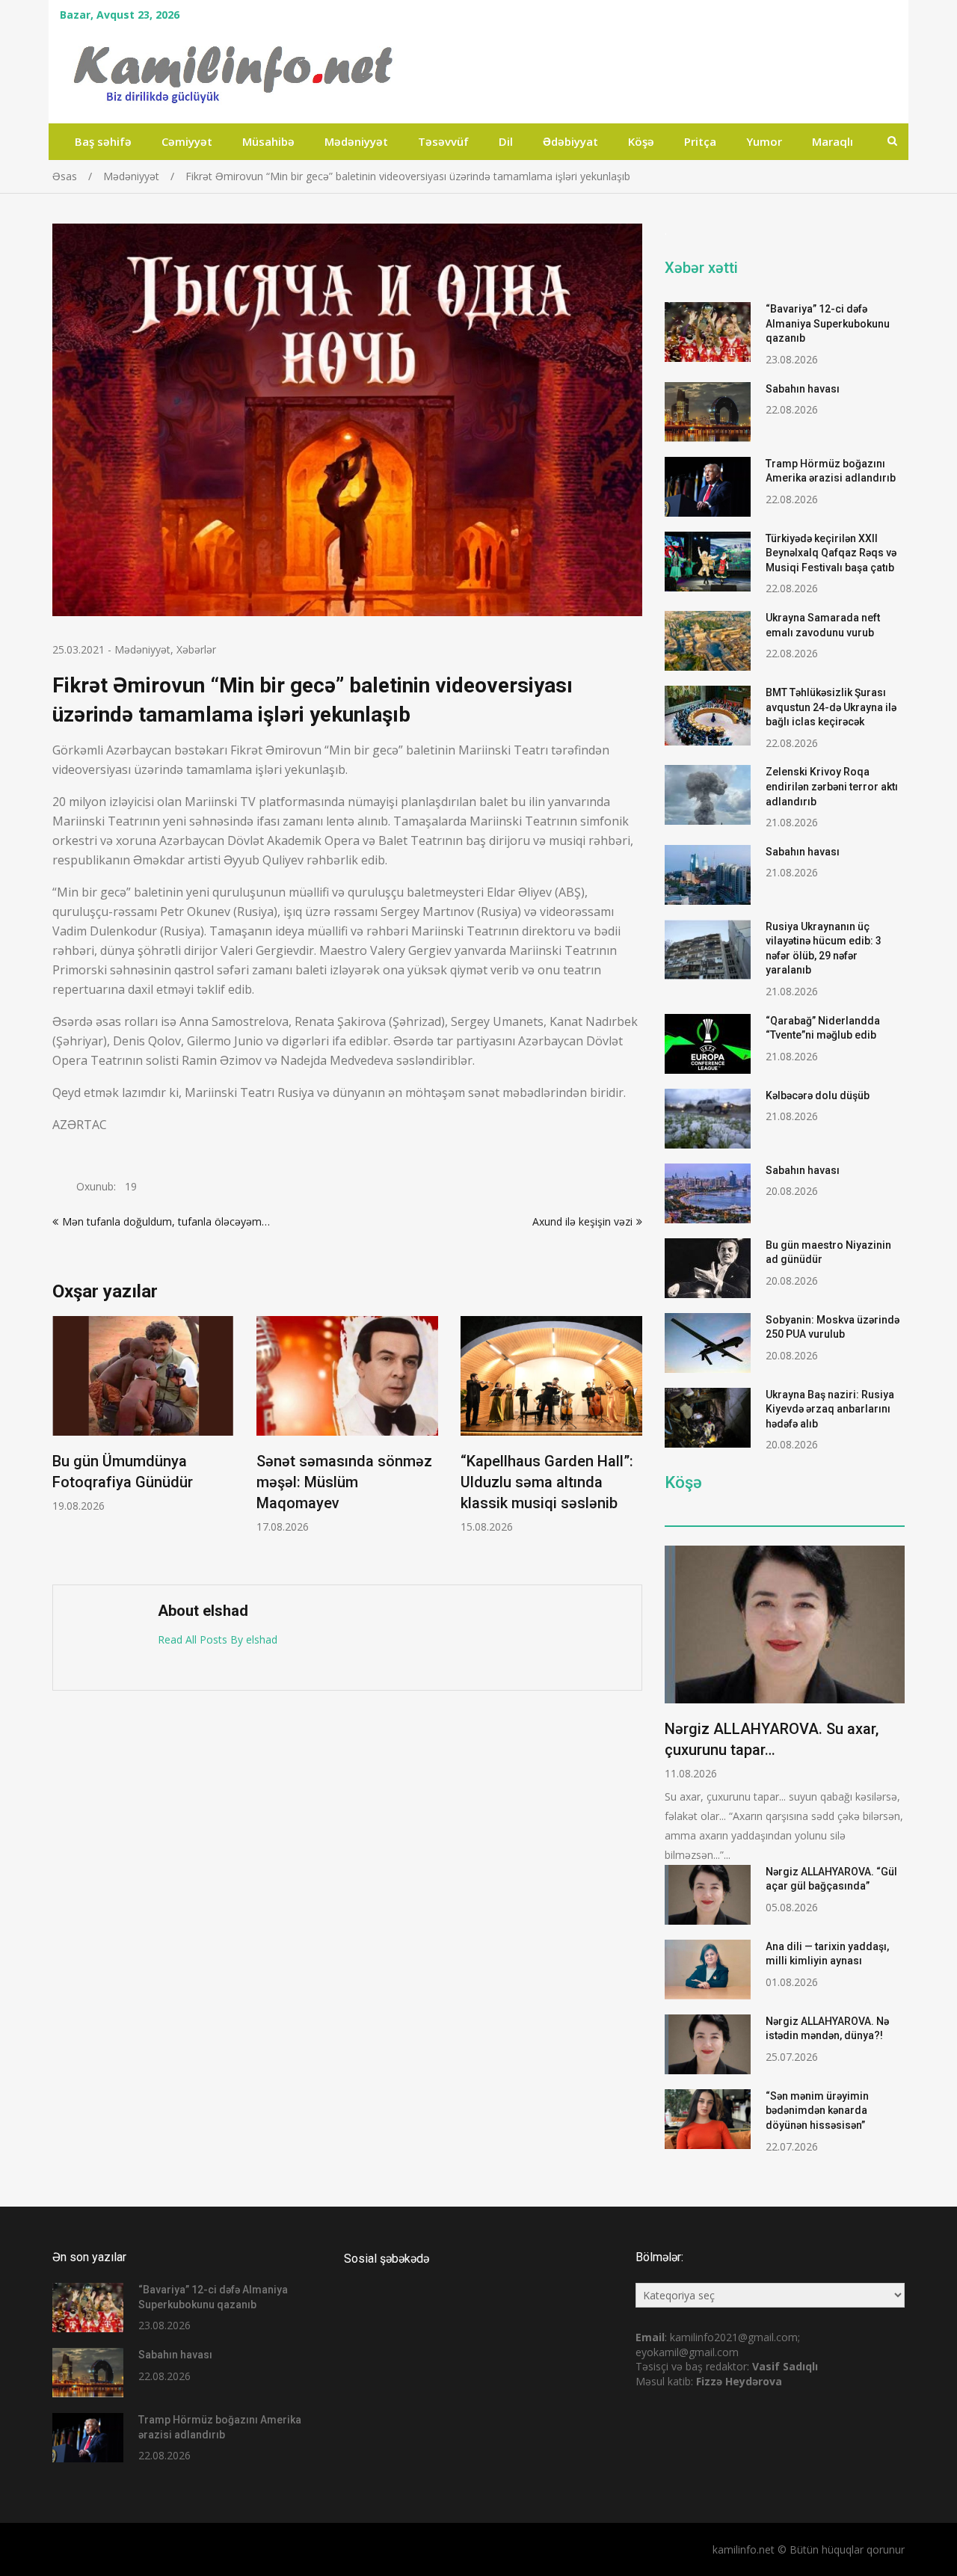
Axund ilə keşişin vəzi (582, 1221)
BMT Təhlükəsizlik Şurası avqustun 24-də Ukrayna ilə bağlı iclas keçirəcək (831, 707)
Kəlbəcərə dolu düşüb (818, 1095)
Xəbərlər (196, 649)
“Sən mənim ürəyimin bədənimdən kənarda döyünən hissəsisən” (817, 2111)
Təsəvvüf (443, 141)
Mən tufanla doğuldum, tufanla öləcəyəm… (166, 1221)
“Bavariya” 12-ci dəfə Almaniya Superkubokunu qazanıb (828, 323)
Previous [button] (62, 1443)
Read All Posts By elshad (218, 1639)
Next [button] (633, 1443)
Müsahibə (268, 141)
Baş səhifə (103, 141)
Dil (506, 141)
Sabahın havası (803, 389)
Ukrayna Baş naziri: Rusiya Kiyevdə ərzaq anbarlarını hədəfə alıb (830, 1409)
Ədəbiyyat (570, 141)
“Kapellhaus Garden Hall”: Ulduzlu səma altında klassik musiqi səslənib (547, 1482)
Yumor (764, 141)
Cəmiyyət (187, 141)
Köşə (641, 141)
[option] (143, 1414)
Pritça (700, 141)
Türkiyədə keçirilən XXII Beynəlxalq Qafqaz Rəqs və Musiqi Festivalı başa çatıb (831, 553)
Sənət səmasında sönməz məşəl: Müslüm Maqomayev (344, 1482)
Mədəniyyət (356, 141)
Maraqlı (833, 141)
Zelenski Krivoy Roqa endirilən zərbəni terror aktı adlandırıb (832, 786)
